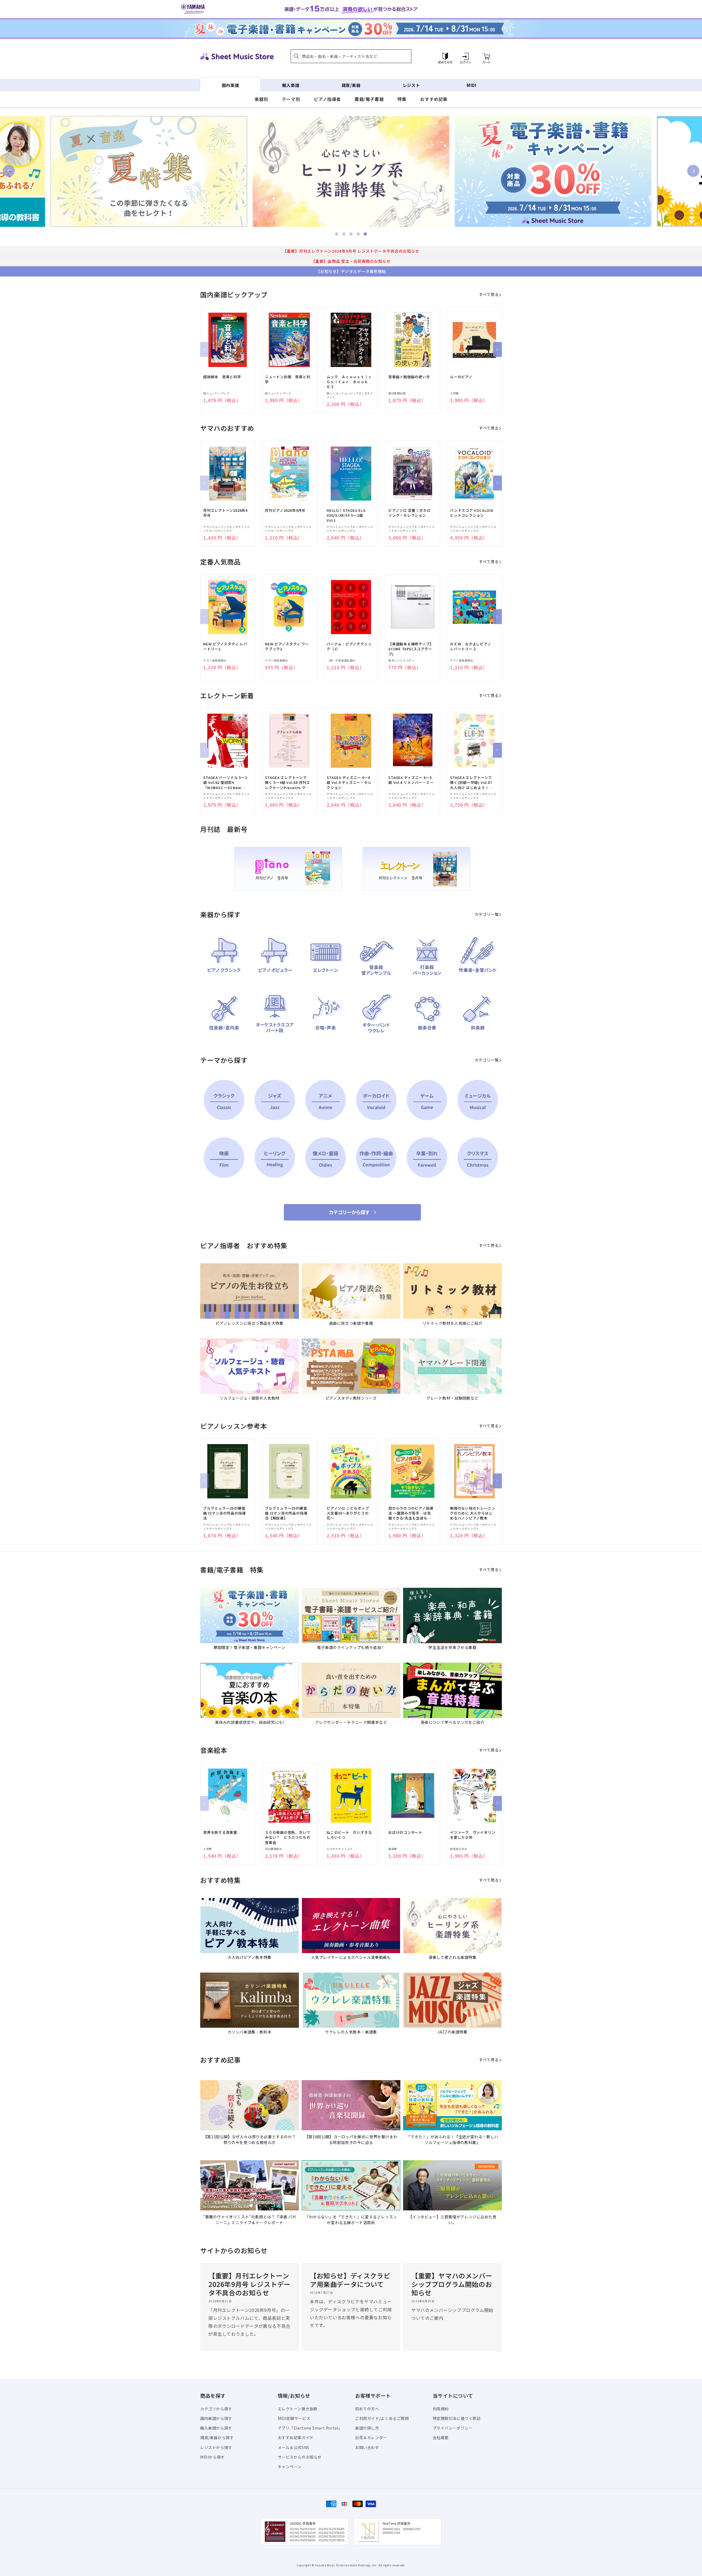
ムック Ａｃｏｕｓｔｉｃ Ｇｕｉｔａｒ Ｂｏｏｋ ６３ (349, 382)
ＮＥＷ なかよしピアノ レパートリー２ (472, 646)
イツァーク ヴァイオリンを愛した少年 (473, 1835)
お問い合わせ (367, 2447)
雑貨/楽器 (351, 85)
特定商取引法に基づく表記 (457, 2418)
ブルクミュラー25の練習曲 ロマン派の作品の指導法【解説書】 (286, 1513)
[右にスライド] (497, 349)
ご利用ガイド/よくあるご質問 (382, 2418)
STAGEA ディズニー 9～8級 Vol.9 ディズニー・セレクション (349, 783)
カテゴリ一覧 (487, 914)
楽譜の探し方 (367, 2428)
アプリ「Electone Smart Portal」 (310, 2428)
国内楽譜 (230, 85)
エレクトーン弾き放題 (298, 2409)
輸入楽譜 (291, 85)
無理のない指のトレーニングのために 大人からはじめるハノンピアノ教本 (473, 1513)
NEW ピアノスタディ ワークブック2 (287, 646)
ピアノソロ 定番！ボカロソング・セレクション (409, 513)
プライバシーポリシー (453, 2428)
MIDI (472, 85)
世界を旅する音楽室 (220, 1832)
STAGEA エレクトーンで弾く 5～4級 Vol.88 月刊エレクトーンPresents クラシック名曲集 (288, 783)
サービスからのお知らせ (300, 2457)
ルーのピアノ (461, 377)
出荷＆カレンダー (371, 2437)
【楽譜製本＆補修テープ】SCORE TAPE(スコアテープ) (411, 649)
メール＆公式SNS (294, 2447)
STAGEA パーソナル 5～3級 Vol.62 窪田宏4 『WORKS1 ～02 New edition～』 (225, 783)
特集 (402, 99)
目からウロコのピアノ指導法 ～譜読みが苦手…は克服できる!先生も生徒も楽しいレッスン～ (411, 1513)
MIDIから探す (213, 2457)
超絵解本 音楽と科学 (222, 377)
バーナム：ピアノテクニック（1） (349, 646)
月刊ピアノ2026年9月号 (285, 510)
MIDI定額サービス (294, 2418)
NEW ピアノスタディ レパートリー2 (225, 646)
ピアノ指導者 (327, 99)
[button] (351, 56)
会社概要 (441, 2437)
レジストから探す (216, 2447)
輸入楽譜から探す (216, 2428)
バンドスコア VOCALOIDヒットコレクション (472, 513)
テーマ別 (291, 99)
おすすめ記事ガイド (296, 2437)
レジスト (411, 85)
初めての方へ (367, 2409)
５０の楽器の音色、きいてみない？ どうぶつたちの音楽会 (288, 1837)
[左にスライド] (205, 349)
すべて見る (489, 294)
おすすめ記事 (434, 99)
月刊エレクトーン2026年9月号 (225, 513)
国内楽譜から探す (216, 2418)
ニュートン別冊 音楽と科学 (288, 379)
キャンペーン (290, 2467)
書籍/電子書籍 (369, 99)
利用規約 (441, 2409)
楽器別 (261, 99)
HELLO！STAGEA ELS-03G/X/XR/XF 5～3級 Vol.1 (347, 515)
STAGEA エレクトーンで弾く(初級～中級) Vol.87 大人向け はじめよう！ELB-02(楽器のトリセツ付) (471, 783)
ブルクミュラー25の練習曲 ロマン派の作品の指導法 (224, 1513)
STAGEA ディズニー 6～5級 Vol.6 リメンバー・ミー (411, 780)
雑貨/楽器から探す (217, 2437)
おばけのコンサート (405, 1832)
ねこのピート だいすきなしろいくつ (349, 1835)
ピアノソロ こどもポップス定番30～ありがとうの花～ (348, 1513)
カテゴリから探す (216, 2409)
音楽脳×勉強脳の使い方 (409, 377)
